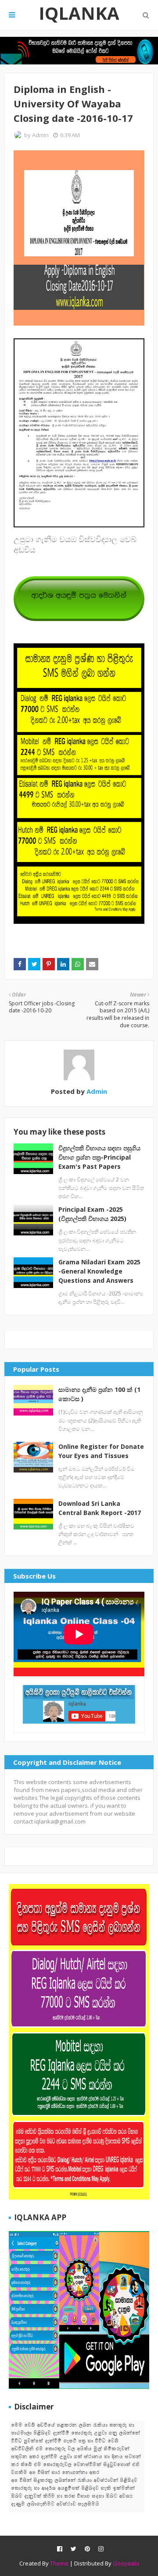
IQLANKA (79, 13)
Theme (59, 2563)
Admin (40, 135)
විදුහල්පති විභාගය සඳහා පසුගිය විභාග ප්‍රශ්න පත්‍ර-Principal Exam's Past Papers (99, 1157)
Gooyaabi (126, 2563)
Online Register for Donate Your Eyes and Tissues (101, 1451)
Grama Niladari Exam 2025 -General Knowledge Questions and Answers (99, 1271)
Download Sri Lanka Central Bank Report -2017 (100, 1508)
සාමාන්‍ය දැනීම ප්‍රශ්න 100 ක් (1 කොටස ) (99, 1394)
